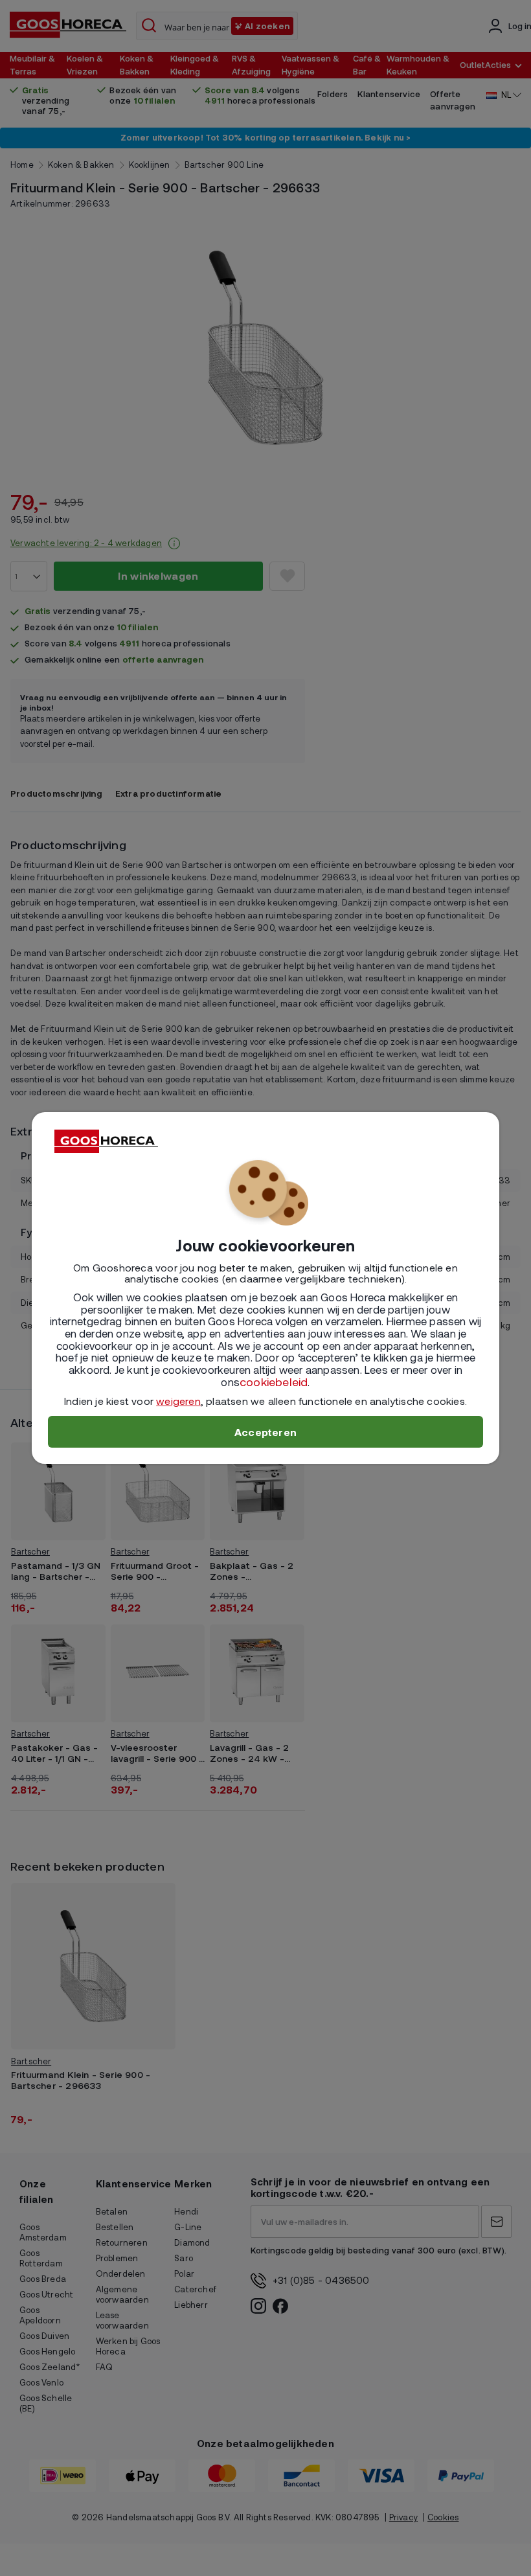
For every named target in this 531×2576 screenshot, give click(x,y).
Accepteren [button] (265, 1432)
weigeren (178, 1401)
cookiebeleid (274, 1382)
